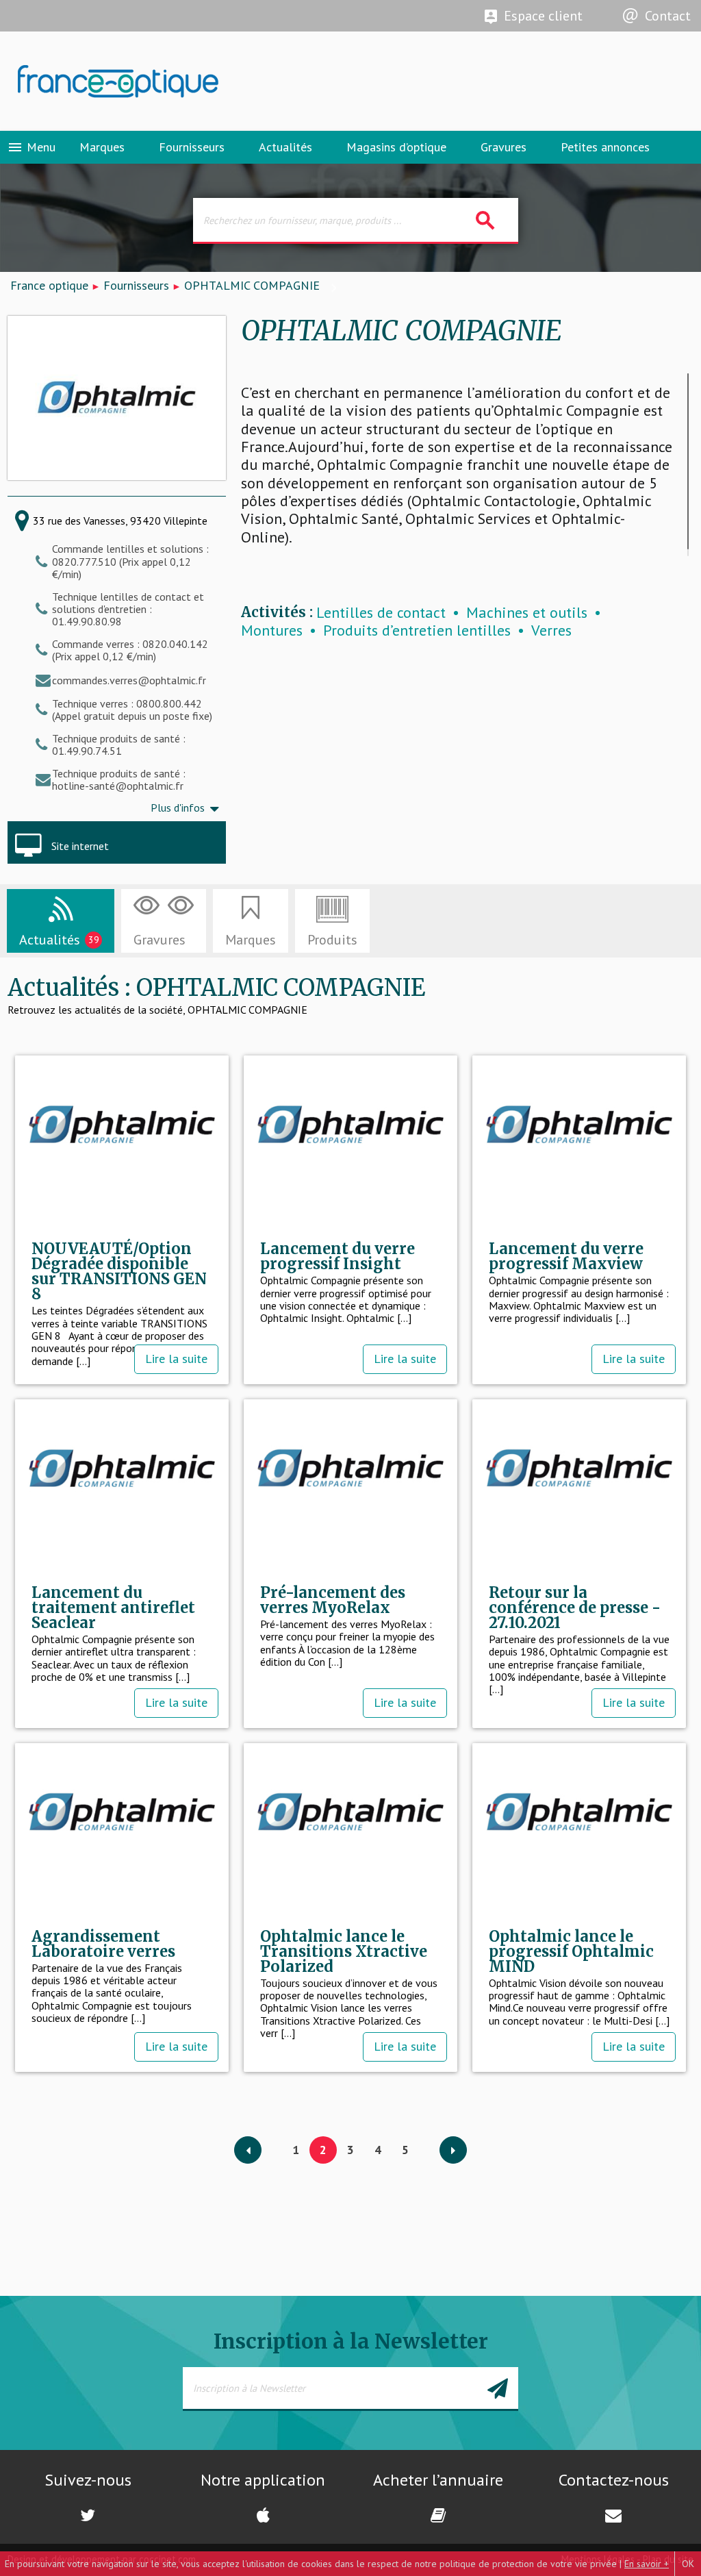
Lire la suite (176, 1359)
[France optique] (175, 82)
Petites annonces (605, 147)
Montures (272, 630)
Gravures (504, 147)
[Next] (453, 2151)
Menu (31, 147)
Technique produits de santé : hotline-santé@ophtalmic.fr (119, 779)
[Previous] (248, 2151)
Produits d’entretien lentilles (417, 630)
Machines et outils (527, 613)
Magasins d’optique (396, 147)
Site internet (80, 846)
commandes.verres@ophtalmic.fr (129, 680)
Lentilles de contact (381, 613)
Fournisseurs (192, 147)
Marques (102, 147)
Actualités (285, 147)
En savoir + (647, 2564)
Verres (551, 630)
